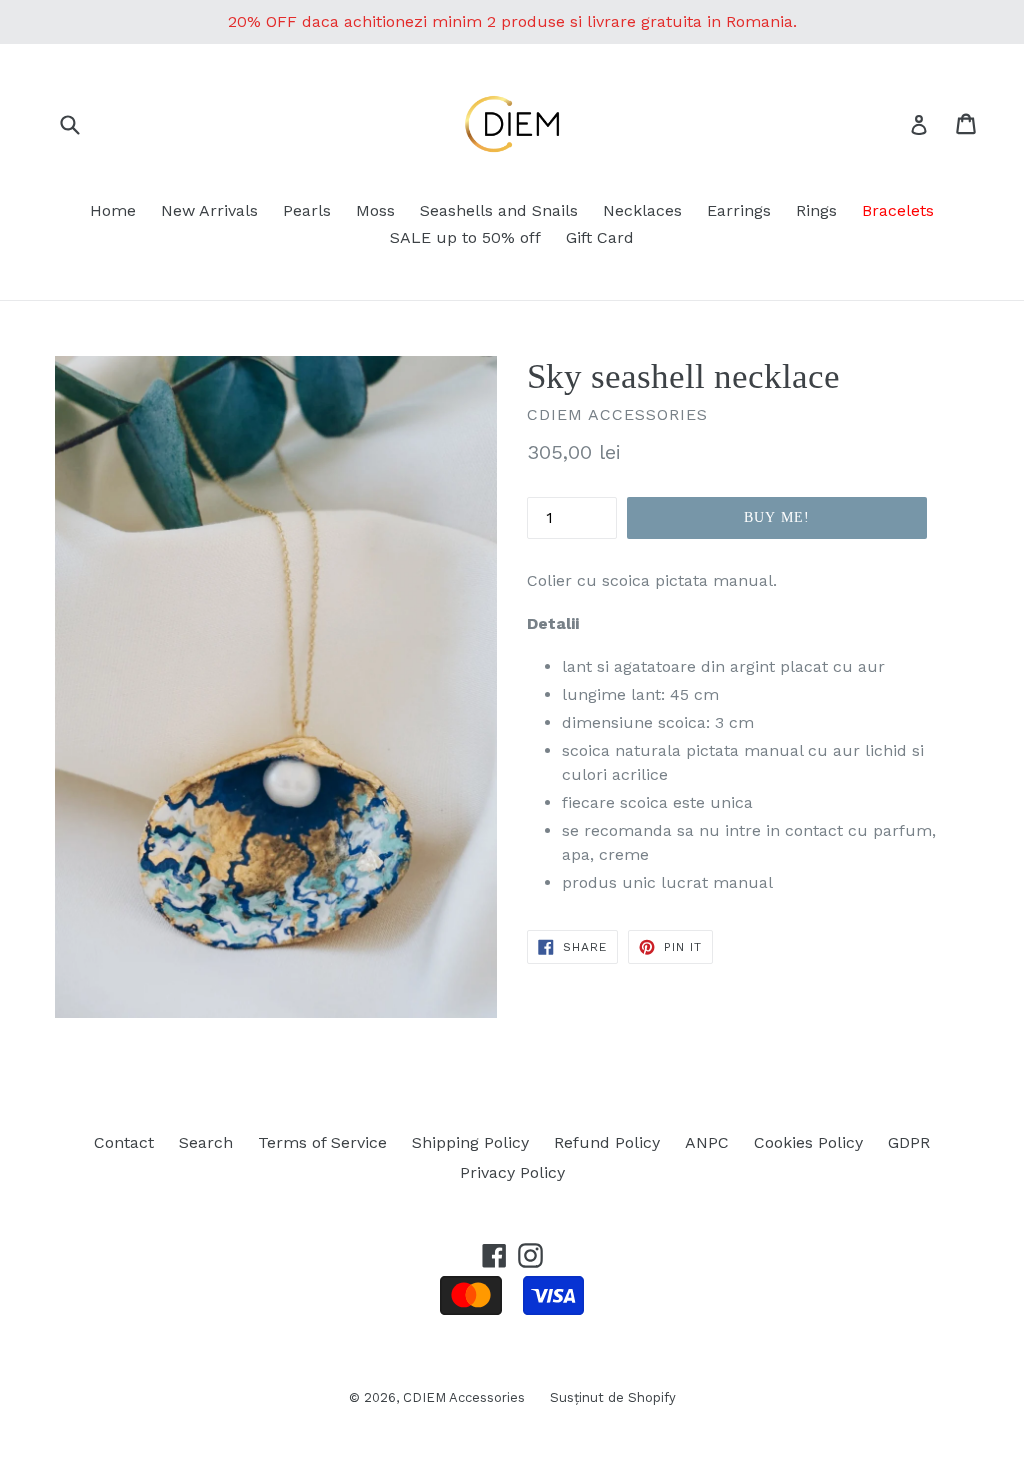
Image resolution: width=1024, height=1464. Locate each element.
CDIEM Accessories (464, 1397)
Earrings (739, 210)
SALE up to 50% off (465, 237)
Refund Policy (607, 1142)
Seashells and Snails (499, 210)
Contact (124, 1142)
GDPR (909, 1142)
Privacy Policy (512, 1172)
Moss (375, 210)
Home (113, 210)
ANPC (707, 1142)
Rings (816, 210)
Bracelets (898, 210)
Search (206, 1142)
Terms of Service (322, 1142)
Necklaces (642, 210)
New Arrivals (209, 210)
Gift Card (600, 237)
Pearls (307, 210)
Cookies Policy (808, 1142)
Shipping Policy (470, 1142)
